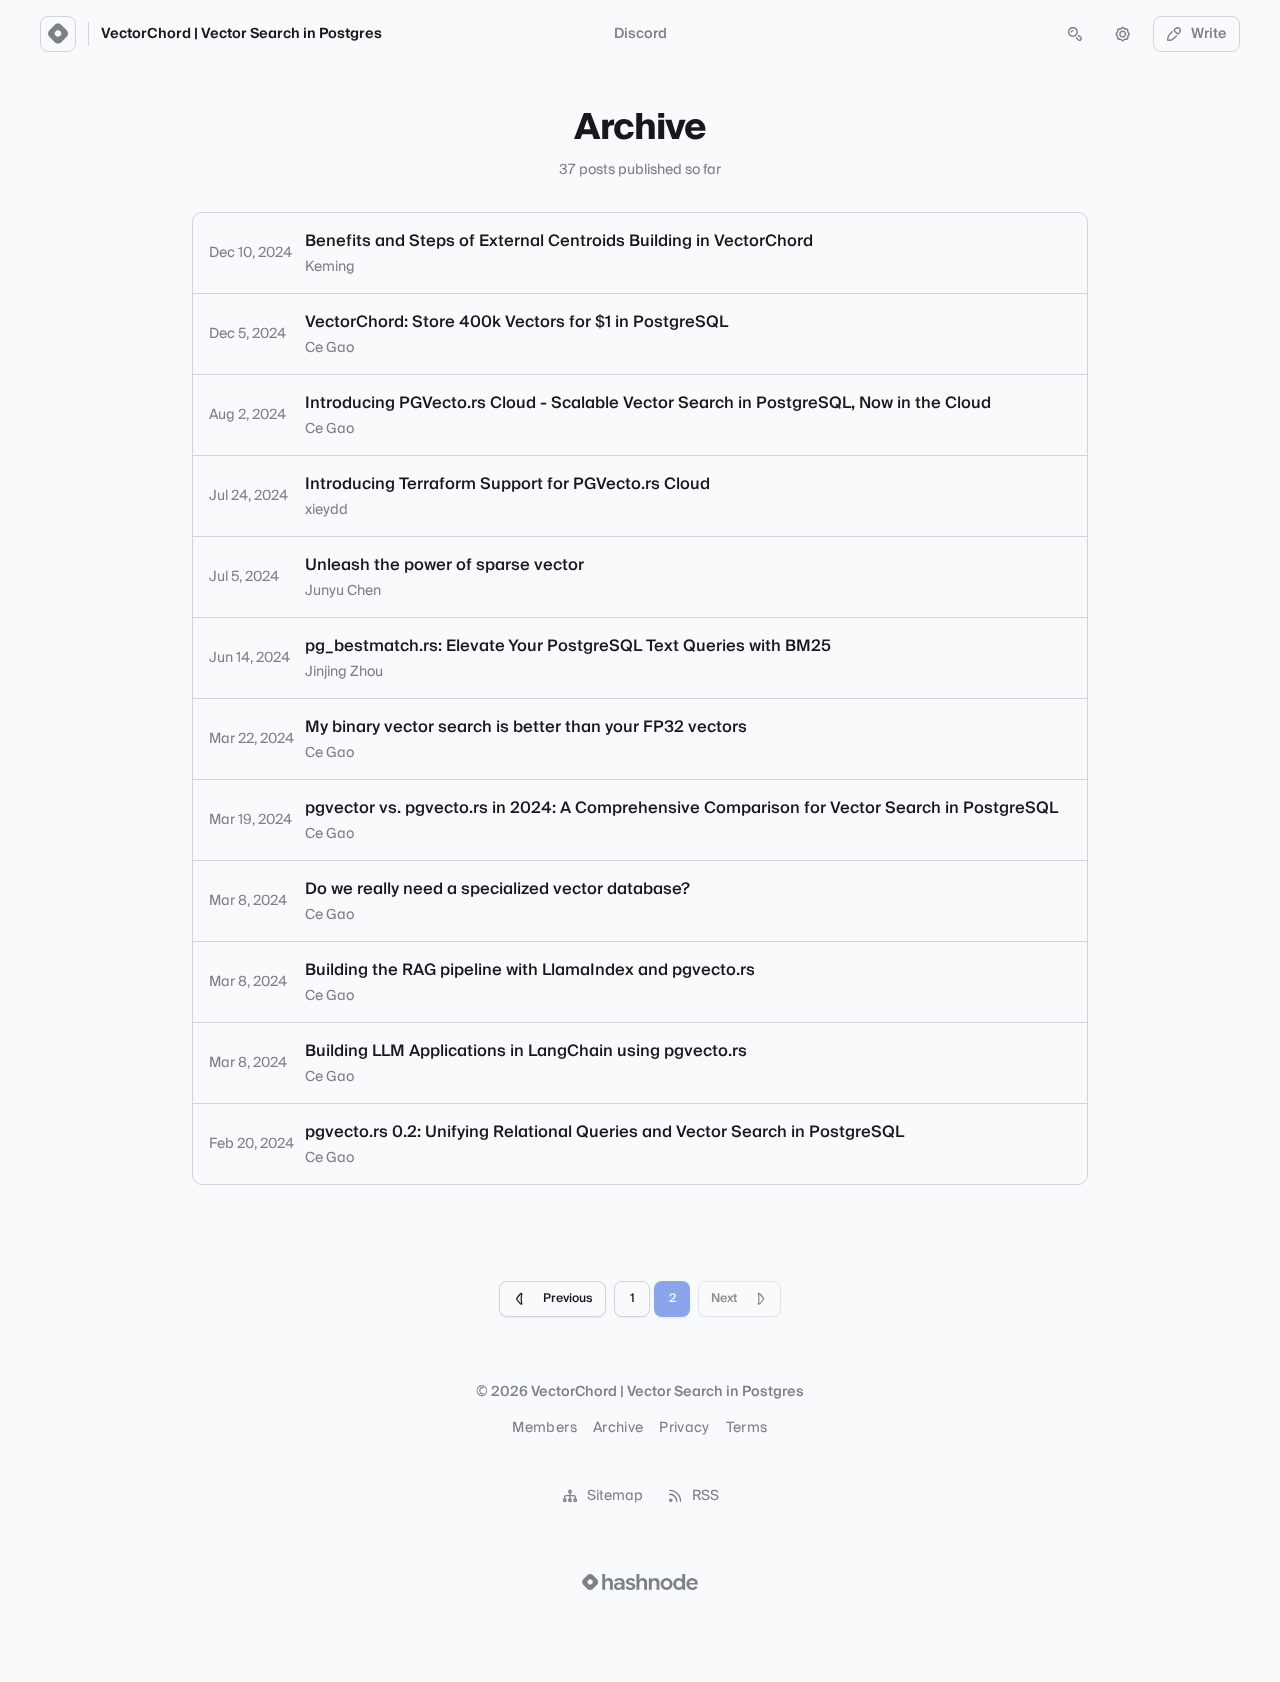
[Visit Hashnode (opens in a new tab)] (640, 1582)
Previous (568, 1298)
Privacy (684, 1428)
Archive (618, 1428)
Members (544, 1428)
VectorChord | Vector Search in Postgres (241, 34)
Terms (747, 1428)
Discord (640, 34)
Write (1209, 34)
